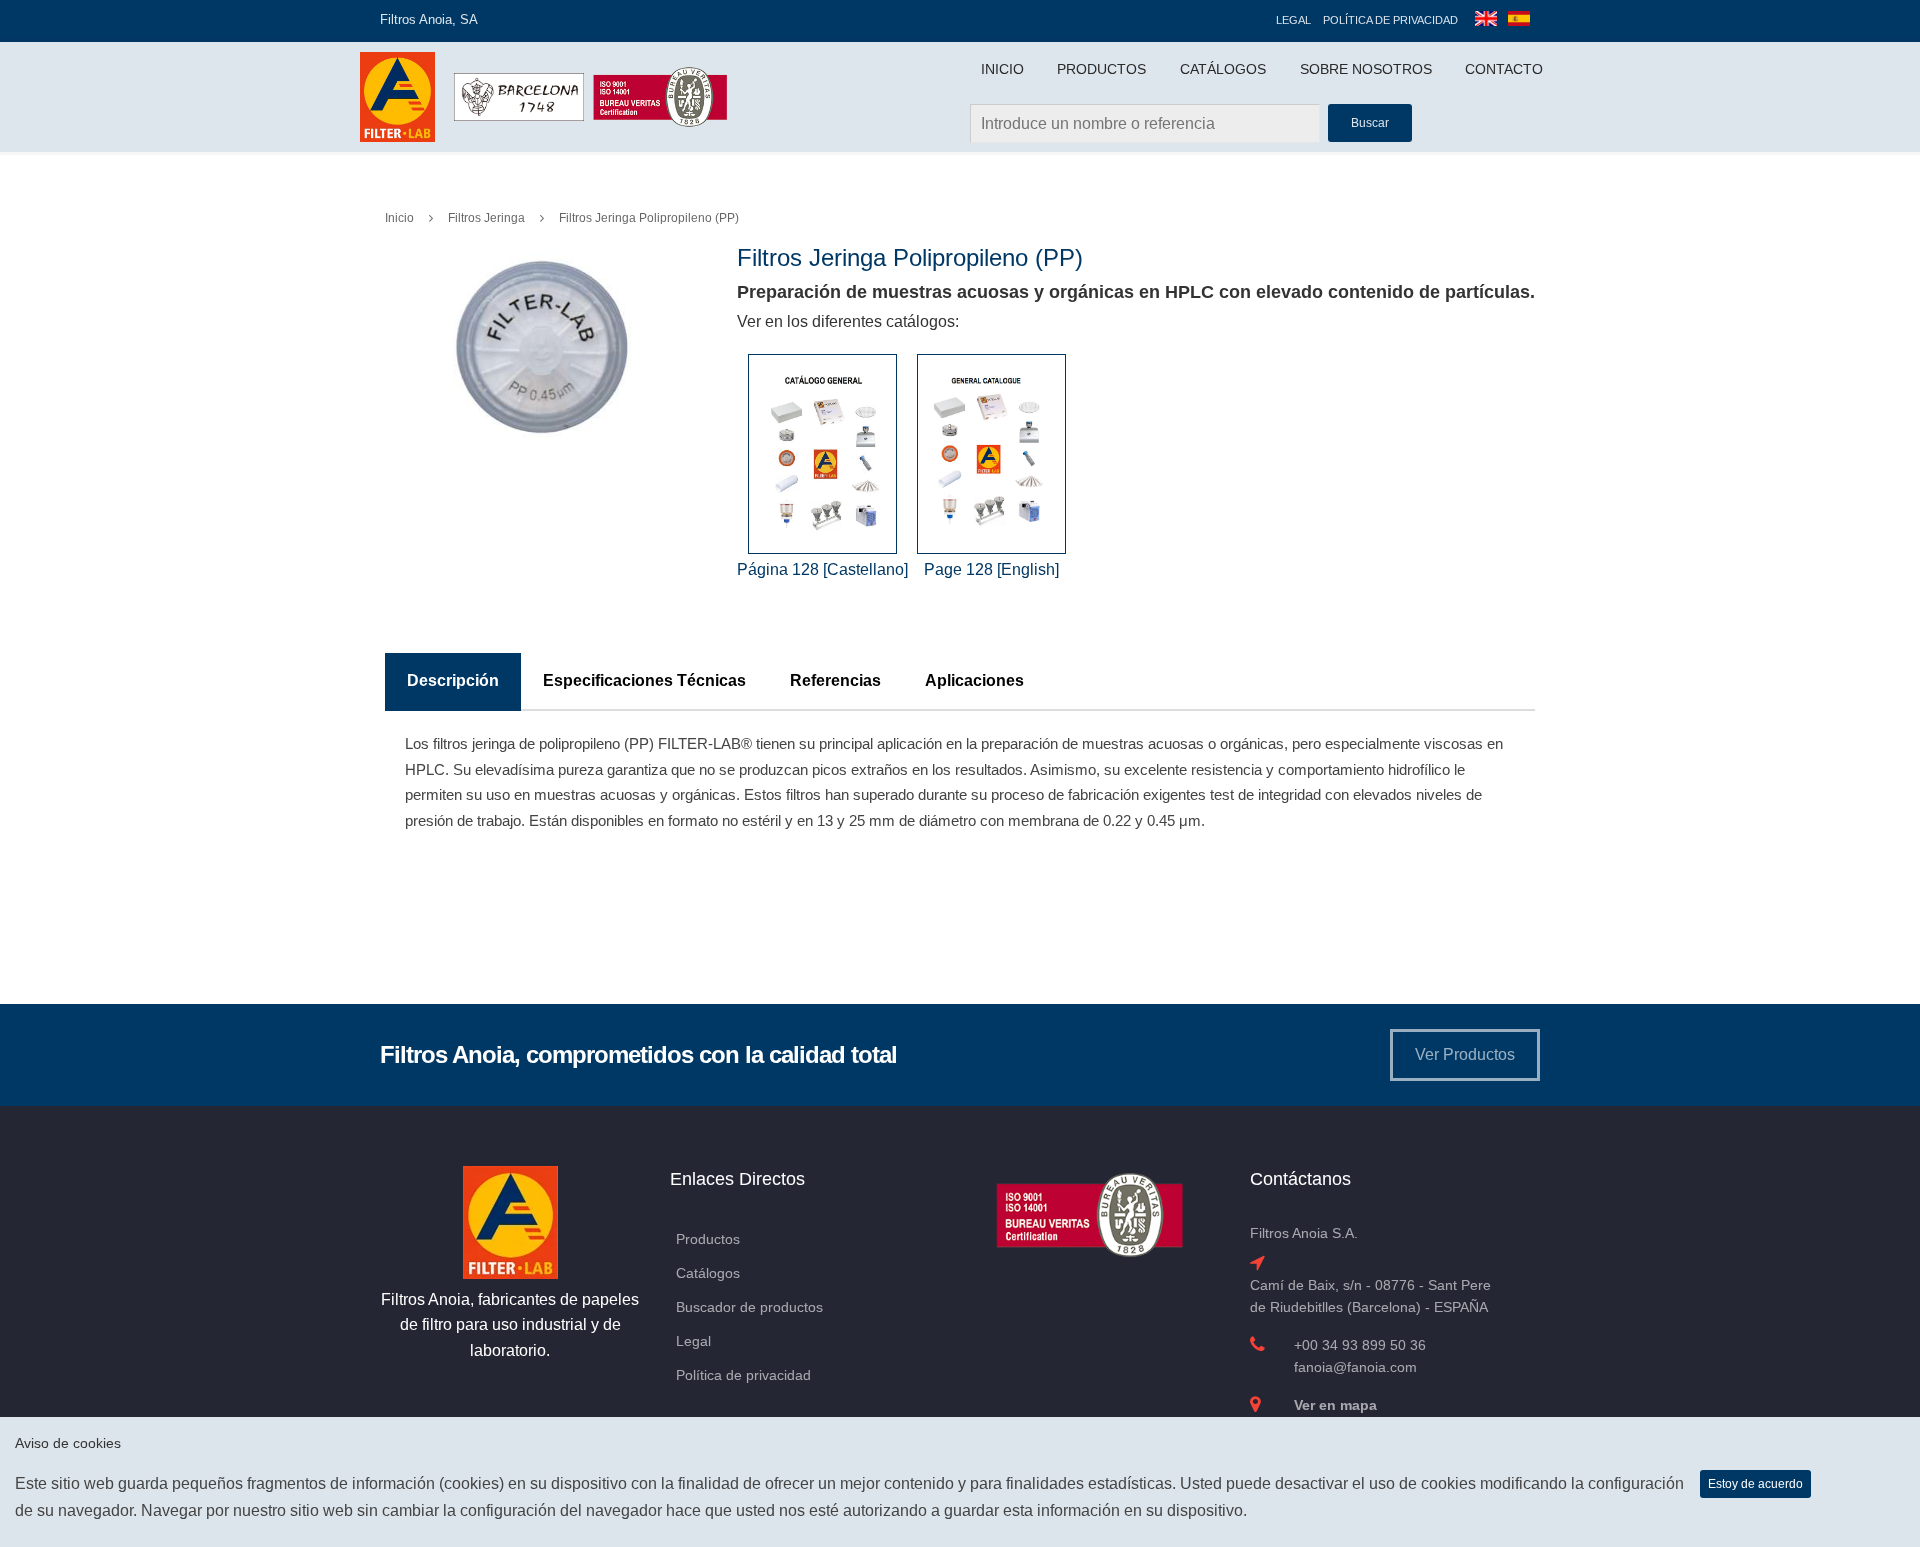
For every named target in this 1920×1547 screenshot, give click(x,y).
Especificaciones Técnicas (644, 680)
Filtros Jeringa (486, 218)
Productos (1101, 69)
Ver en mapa (1335, 1405)
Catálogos (1223, 69)
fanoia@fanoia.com (1355, 1367)
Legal (1293, 20)
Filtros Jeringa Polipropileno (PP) (649, 218)
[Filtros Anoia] (399, 95)
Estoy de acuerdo (1755, 1484)
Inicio (1002, 69)
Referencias (835, 680)
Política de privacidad (1390, 20)
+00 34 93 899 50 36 (1360, 1345)
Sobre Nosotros (1366, 69)
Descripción (453, 680)
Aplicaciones (974, 680)
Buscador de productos (749, 1307)
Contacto (1504, 69)
